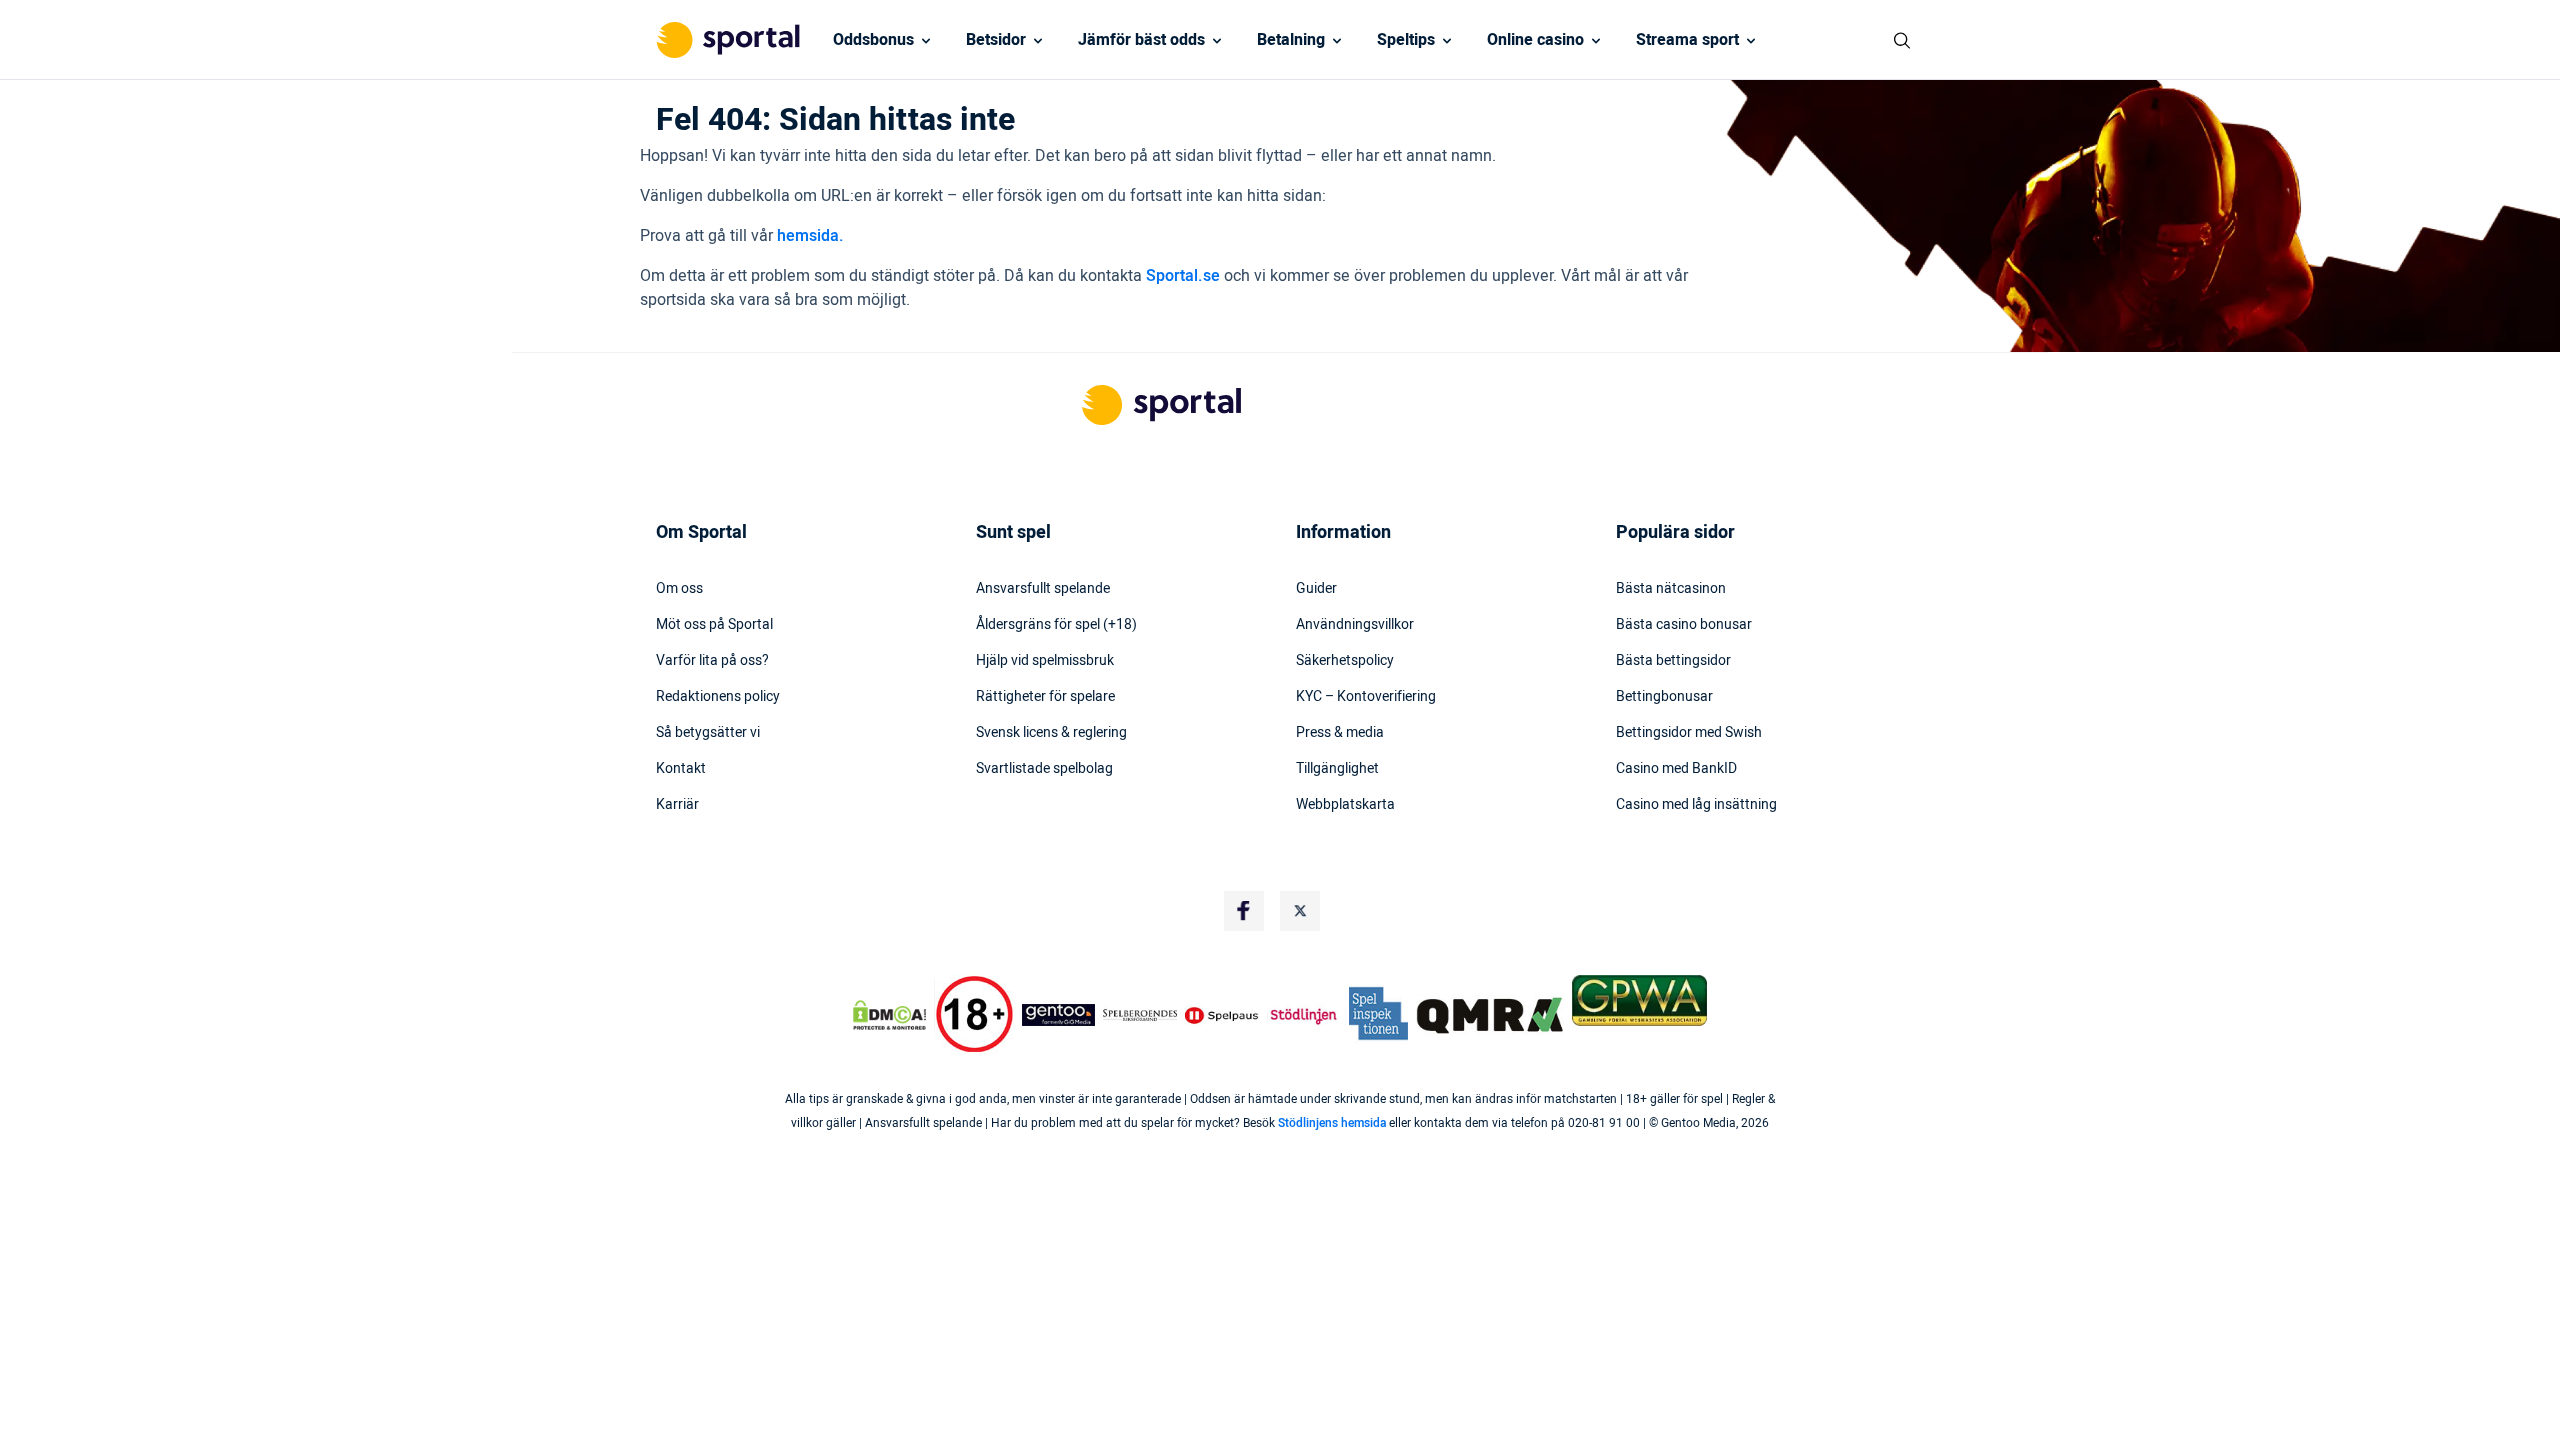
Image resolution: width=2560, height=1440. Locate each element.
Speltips (1406, 40)
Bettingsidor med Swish (1689, 733)
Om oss (679, 589)
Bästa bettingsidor (1673, 661)
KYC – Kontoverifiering (1366, 697)
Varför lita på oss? (712, 661)
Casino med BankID (1676, 769)
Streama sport (1687, 40)
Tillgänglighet (1337, 769)
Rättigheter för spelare (1045, 697)
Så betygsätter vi (708, 733)
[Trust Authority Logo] (1059, 1015)
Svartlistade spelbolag (1044, 769)
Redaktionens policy (718, 697)
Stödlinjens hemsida (1332, 1123)
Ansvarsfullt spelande (1043, 589)
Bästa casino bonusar (1684, 625)
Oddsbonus (873, 40)
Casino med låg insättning (1696, 805)
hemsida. (810, 236)
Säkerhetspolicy (1345, 661)
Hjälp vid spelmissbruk (1045, 661)
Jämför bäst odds (1141, 40)
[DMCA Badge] (889, 1015)
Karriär (677, 805)
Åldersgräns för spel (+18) (1056, 625)
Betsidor (996, 40)
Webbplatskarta (1345, 805)
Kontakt (681, 769)
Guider (1316, 589)
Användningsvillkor (1355, 625)
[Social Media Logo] (1244, 911)
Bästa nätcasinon (1671, 589)
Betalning (1291, 40)
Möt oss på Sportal (714, 625)
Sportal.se (1183, 276)
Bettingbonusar (1664, 697)
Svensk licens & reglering (1051, 733)
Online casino (1535, 40)
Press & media (1340, 733)
